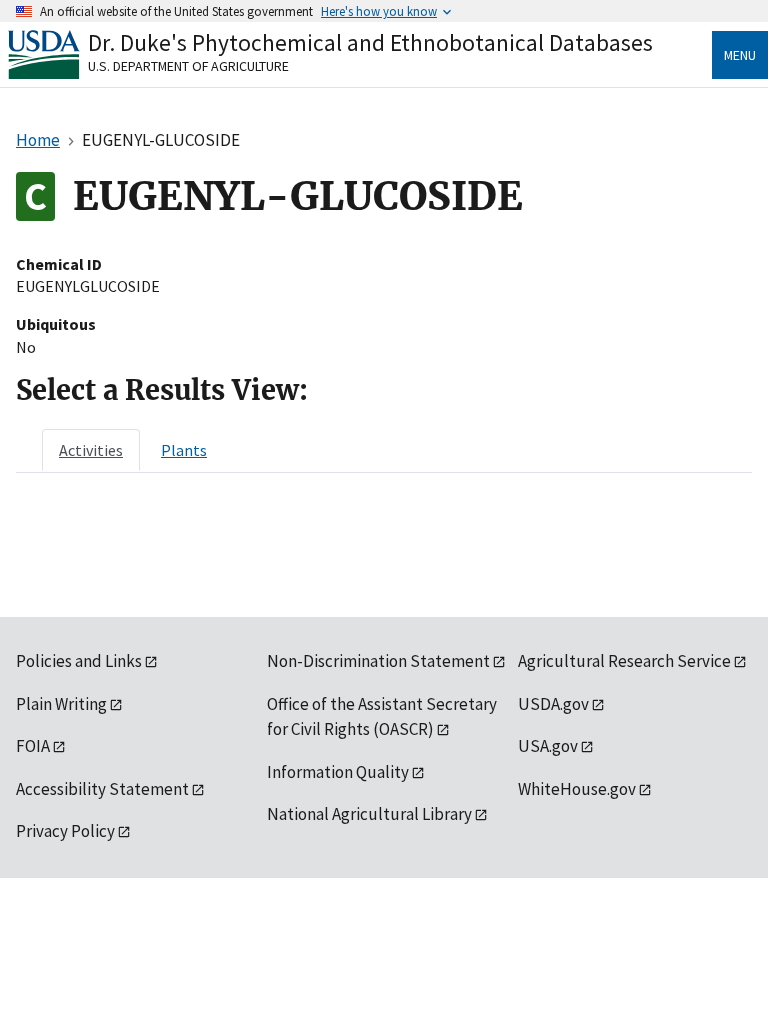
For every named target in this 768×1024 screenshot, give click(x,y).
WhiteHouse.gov (577, 789)
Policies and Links (79, 661)
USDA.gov (553, 704)
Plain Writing (61, 704)
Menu (740, 55)
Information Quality (338, 772)
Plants (184, 450)
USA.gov (548, 746)
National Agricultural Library (369, 814)
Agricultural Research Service (624, 661)
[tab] (91, 450)
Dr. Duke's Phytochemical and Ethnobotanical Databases (370, 42)
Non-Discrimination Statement (378, 661)
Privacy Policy (65, 831)
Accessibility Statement (102, 789)
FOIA (33, 746)
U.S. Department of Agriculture (188, 66)
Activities (91, 450)
